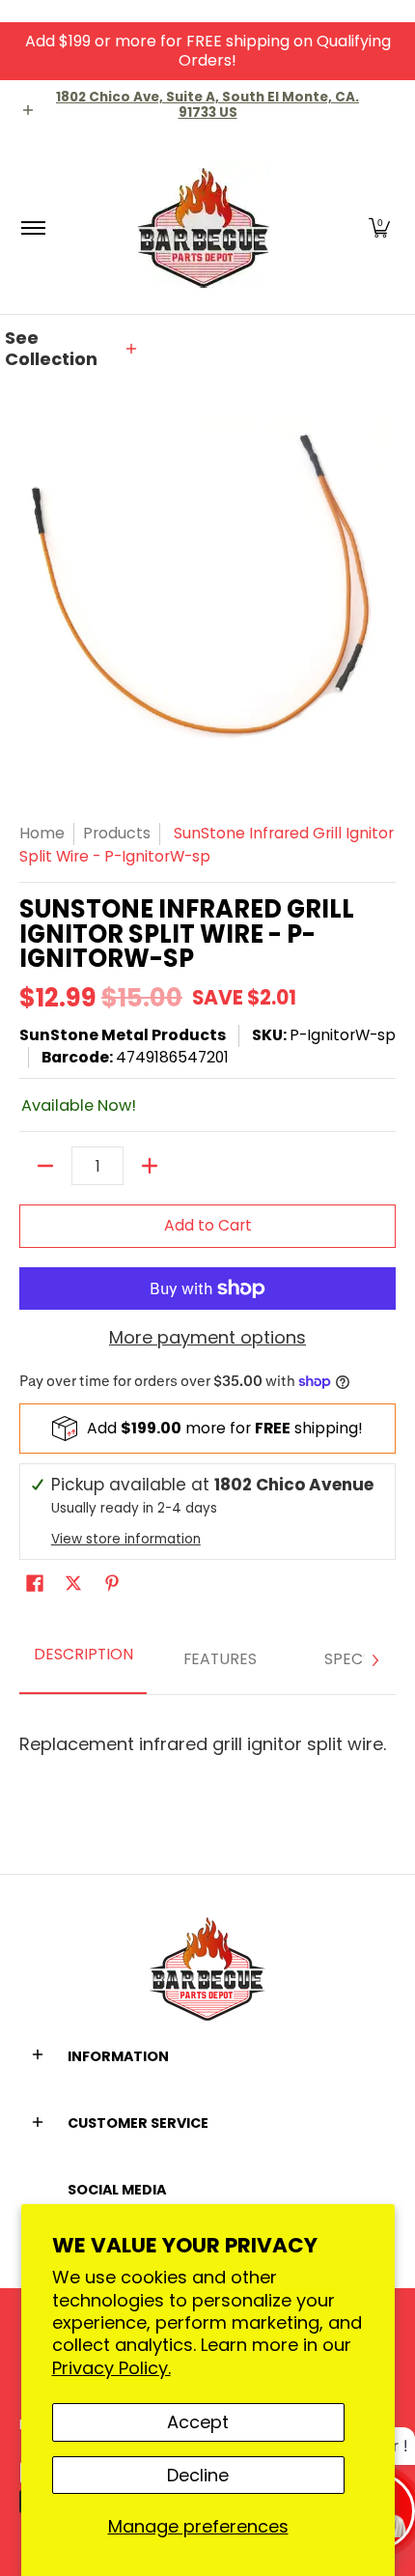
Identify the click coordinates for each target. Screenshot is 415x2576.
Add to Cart (208, 1225)
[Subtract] (45, 1166)
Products (117, 833)
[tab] (83, 1661)
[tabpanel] (207, 1736)
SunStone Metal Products (123, 1035)
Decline (198, 2475)
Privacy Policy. (111, 2368)
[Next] (374, 1660)
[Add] (150, 1166)
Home (42, 833)
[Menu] (32, 227)
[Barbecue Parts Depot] (205, 227)
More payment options (207, 1338)
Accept (198, 2422)
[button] (379, 227)
